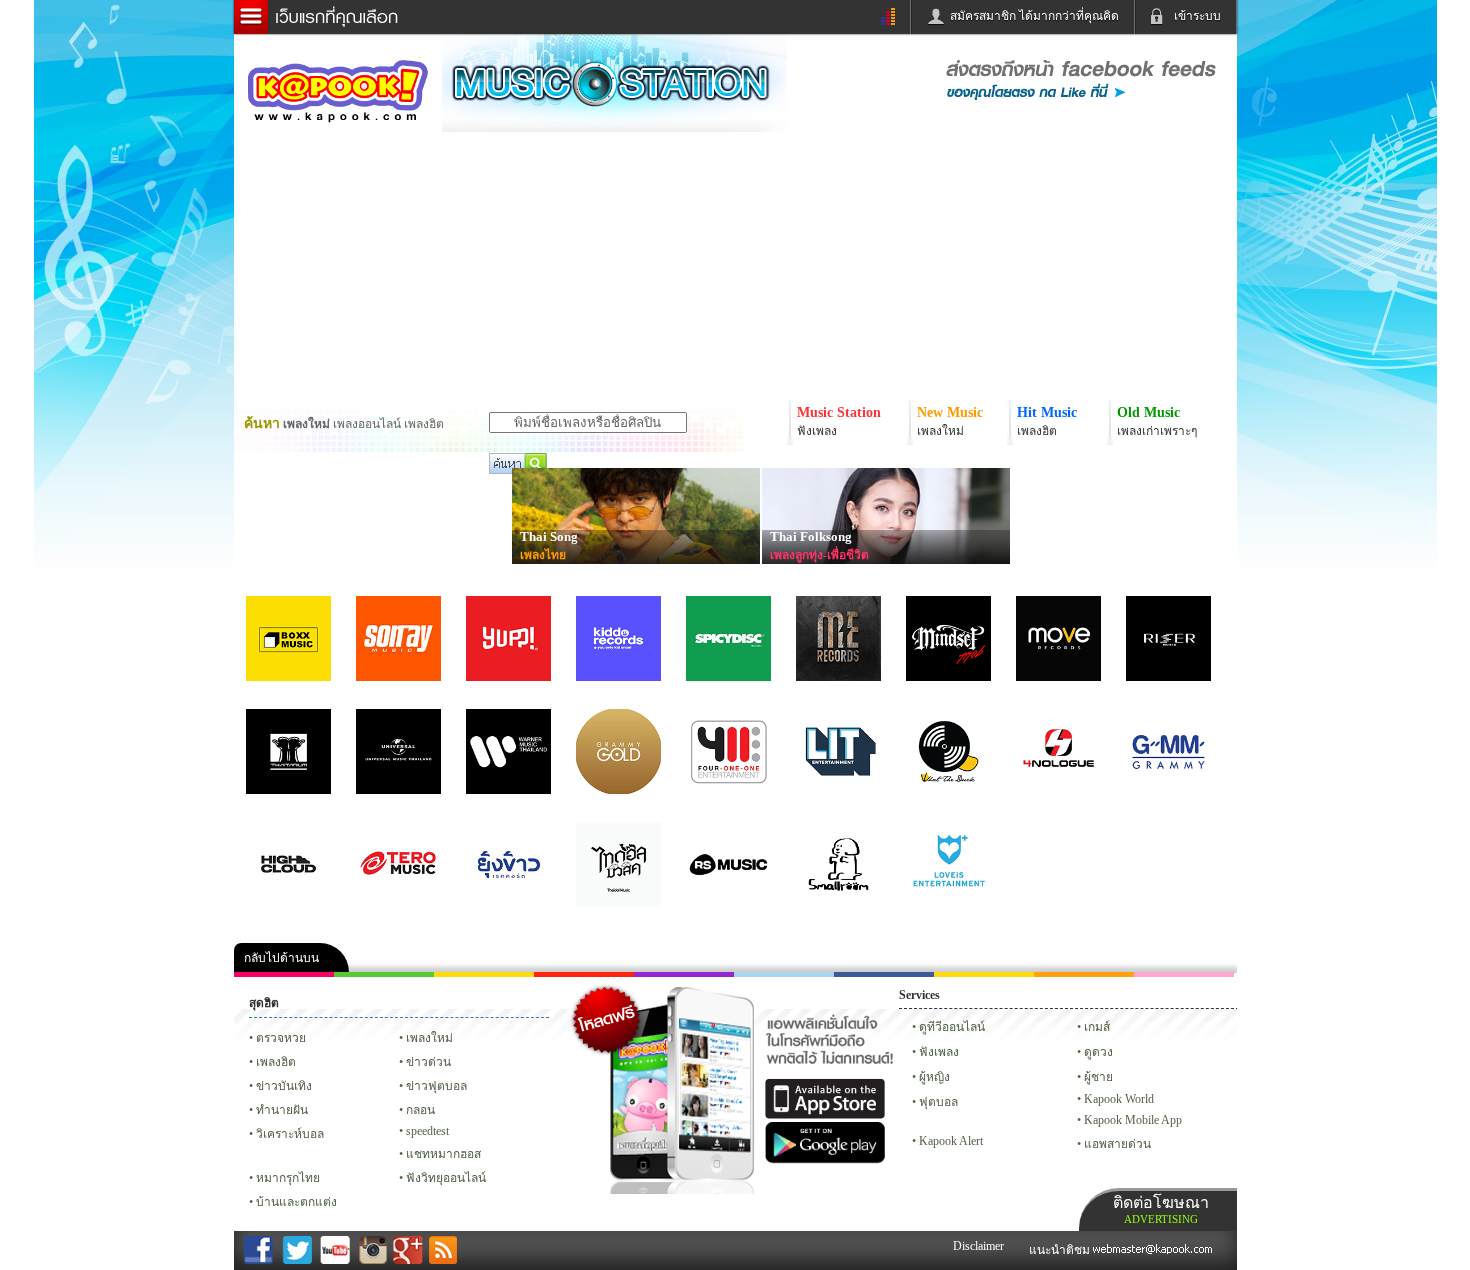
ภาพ (384, 974)
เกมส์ (1097, 1027)
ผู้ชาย (1098, 1077)
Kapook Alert (951, 1141)
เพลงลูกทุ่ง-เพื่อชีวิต (819, 555)
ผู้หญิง (934, 1077)
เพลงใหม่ (429, 1038)
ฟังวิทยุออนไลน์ (446, 1178)
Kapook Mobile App (1133, 1120)
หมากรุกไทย (1084, 974)
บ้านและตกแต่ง (296, 1202)
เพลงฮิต (276, 1062)
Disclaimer (978, 1246)
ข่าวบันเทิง (284, 1086)
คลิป (284, 974)
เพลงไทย (543, 555)
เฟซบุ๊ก (584, 974)
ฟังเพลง (939, 1052)
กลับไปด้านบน (281, 958)
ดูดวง (1098, 1052)
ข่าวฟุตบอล (436, 1086)
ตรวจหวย (281, 1038)
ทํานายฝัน (282, 1110)
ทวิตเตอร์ (684, 974)
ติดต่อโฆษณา (1161, 1209)
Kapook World (1119, 1099)
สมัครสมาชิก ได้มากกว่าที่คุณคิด (1034, 16)
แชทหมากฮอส (984, 974)
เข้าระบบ (1197, 16)
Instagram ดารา (784, 974)
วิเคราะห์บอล (290, 1134)
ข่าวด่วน (428, 1062)
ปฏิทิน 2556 (484, 974)
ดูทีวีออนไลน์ (952, 1027)
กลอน (884, 974)
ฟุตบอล (938, 1102)
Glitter (1184, 974)
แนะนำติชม (1061, 1250)
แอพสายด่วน (1117, 1144)
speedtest (427, 1131)
